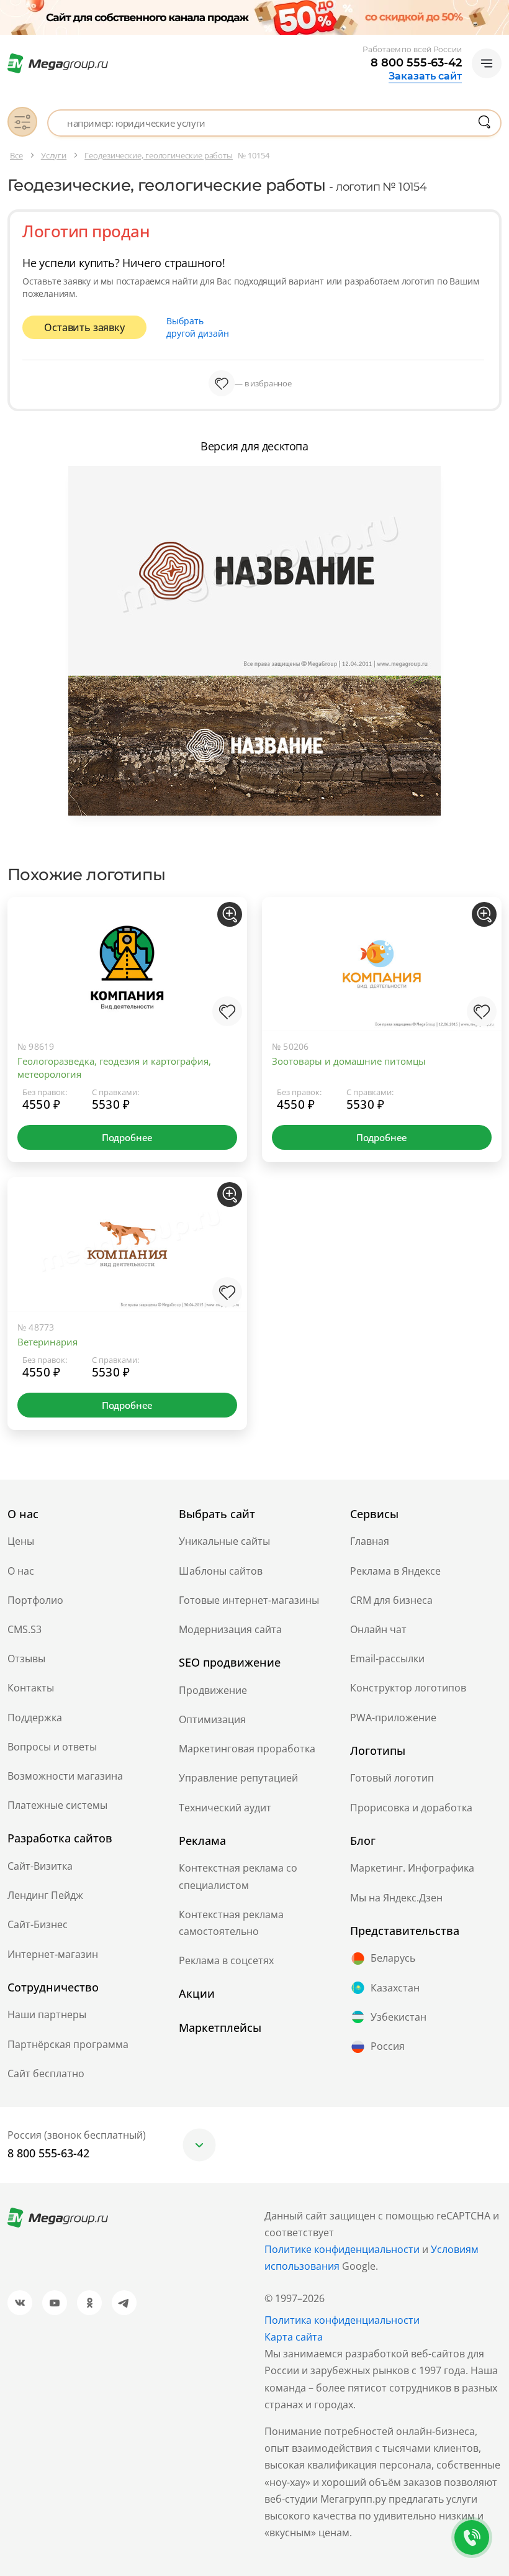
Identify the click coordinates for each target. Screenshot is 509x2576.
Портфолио (35, 1600)
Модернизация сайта (230, 1629)
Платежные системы (57, 1805)
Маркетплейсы (220, 2028)
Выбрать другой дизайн (198, 327)
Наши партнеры (47, 2014)
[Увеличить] (230, 914)
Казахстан (395, 1988)
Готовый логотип (392, 1778)
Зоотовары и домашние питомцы (349, 1061)
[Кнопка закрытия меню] (499, 10)
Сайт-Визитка (40, 1866)
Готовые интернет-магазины (249, 1600)
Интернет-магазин (53, 1954)
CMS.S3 (25, 1629)
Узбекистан (399, 2017)
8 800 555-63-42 (416, 63)
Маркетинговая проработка (247, 1749)
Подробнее (127, 1137)
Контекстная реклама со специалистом (238, 1876)
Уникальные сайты (224, 1541)
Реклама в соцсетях (226, 1960)
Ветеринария (47, 1342)
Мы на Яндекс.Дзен (396, 1898)
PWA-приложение (393, 1718)
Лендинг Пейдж (45, 1895)
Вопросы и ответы (52, 1747)
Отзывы (26, 1659)
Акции (197, 1993)
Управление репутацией (238, 1778)
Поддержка (35, 1718)
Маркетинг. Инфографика (412, 1868)
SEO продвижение (230, 1662)
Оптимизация (212, 1719)
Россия (388, 2046)
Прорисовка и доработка (411, 1808)
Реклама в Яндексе (395, 1571)
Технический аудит (225, 1808)
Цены (21, 1541)
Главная (370, 1541)
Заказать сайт (425, 76)
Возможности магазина (65, 1776)
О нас (21, 1571)
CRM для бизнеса (391, 1600)
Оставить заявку (84, 327)
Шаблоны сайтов (221, 1571)
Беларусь (393, 1958)
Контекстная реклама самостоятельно (231, 1923)
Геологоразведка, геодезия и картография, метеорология (114, 1067)
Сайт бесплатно (46, 2073)
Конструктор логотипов (408, 1688)
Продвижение (213, 1690)
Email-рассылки (387, 1659)
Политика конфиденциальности (342, 2320)
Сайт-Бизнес (38, 1924)
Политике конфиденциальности (342, 2249)
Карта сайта (294, 2337)
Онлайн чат (378, 1629)
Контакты (31, 1688)
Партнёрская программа (68, 2044)
